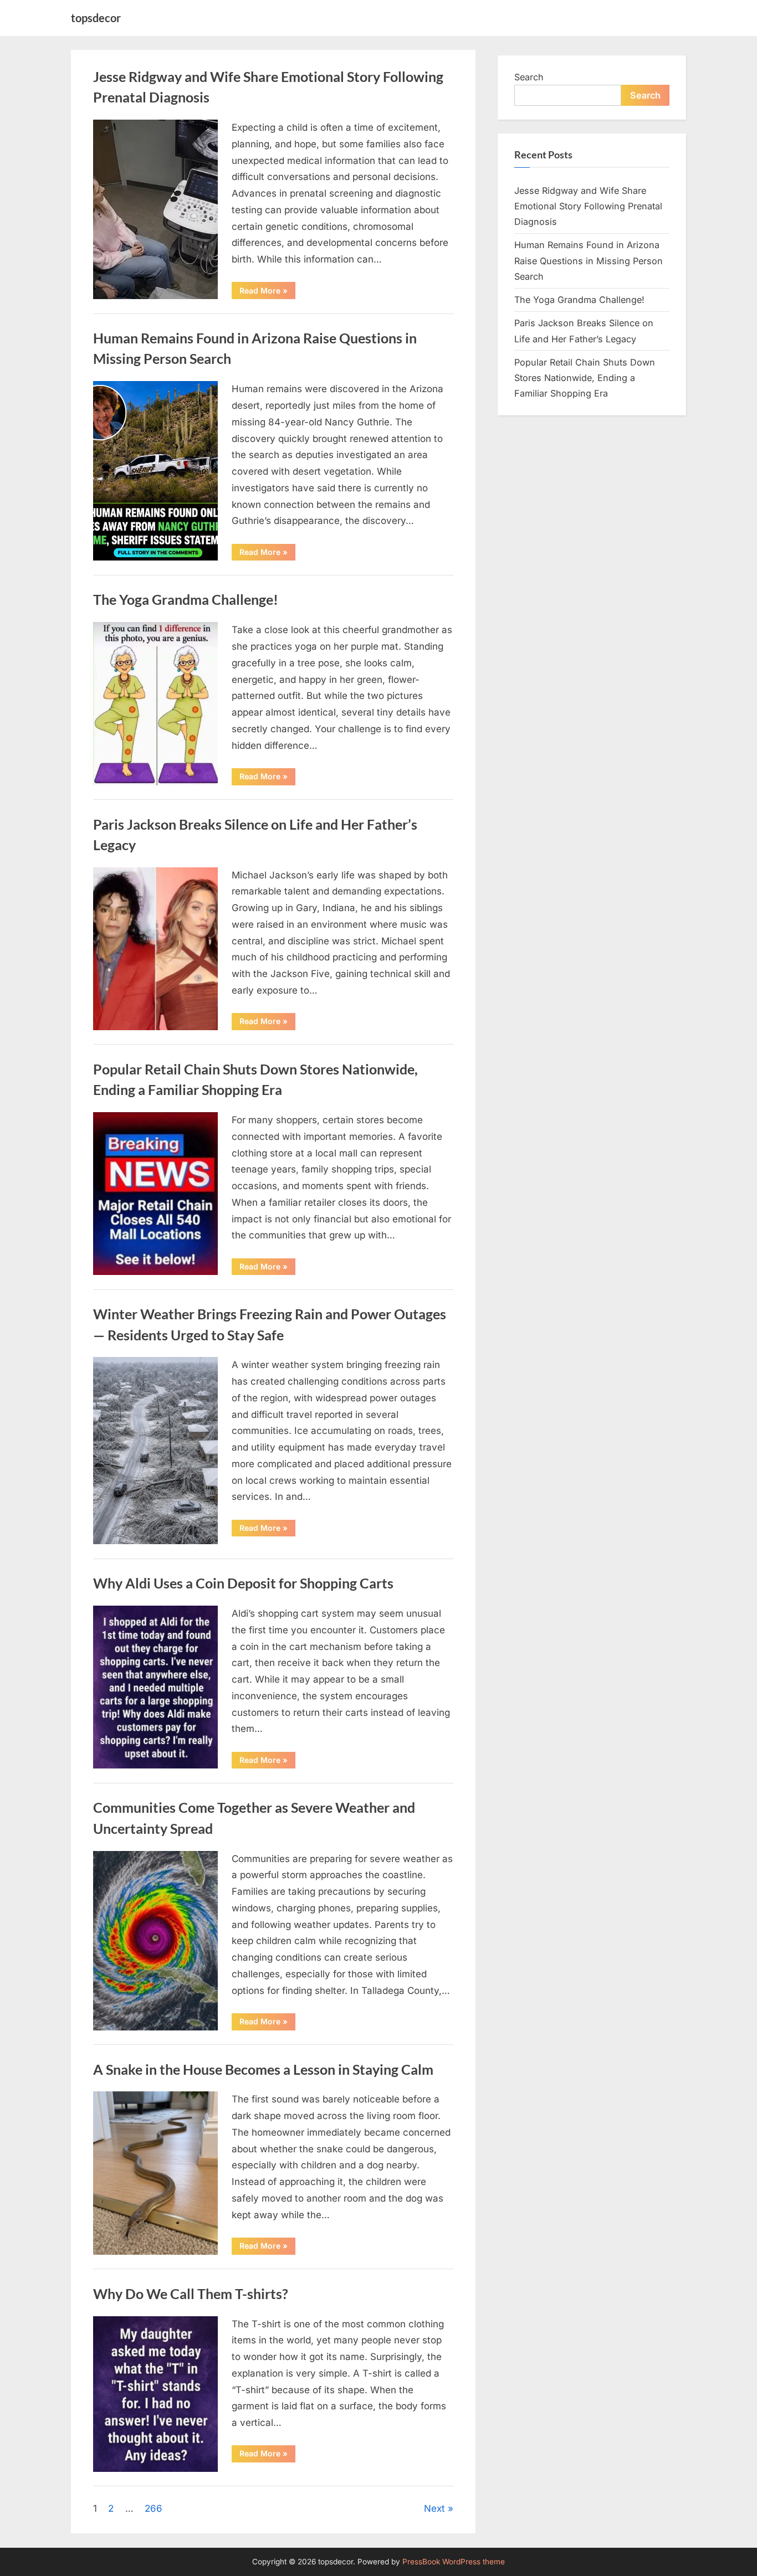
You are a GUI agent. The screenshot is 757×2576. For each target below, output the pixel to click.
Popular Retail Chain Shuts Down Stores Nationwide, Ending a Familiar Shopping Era (585, 378)
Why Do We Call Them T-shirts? (191, 2294)
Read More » (267, 292)
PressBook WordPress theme (454, 2562)
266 (154, 2508)
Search (529, 77)
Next (434, 2508)
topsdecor (96, 18)
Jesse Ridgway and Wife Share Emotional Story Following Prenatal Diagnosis (588, 206)
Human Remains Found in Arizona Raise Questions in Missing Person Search (589, 261)
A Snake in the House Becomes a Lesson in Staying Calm (263, 2069)
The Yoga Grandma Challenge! (186, 600)
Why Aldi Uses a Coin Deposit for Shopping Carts (243, 1583)
